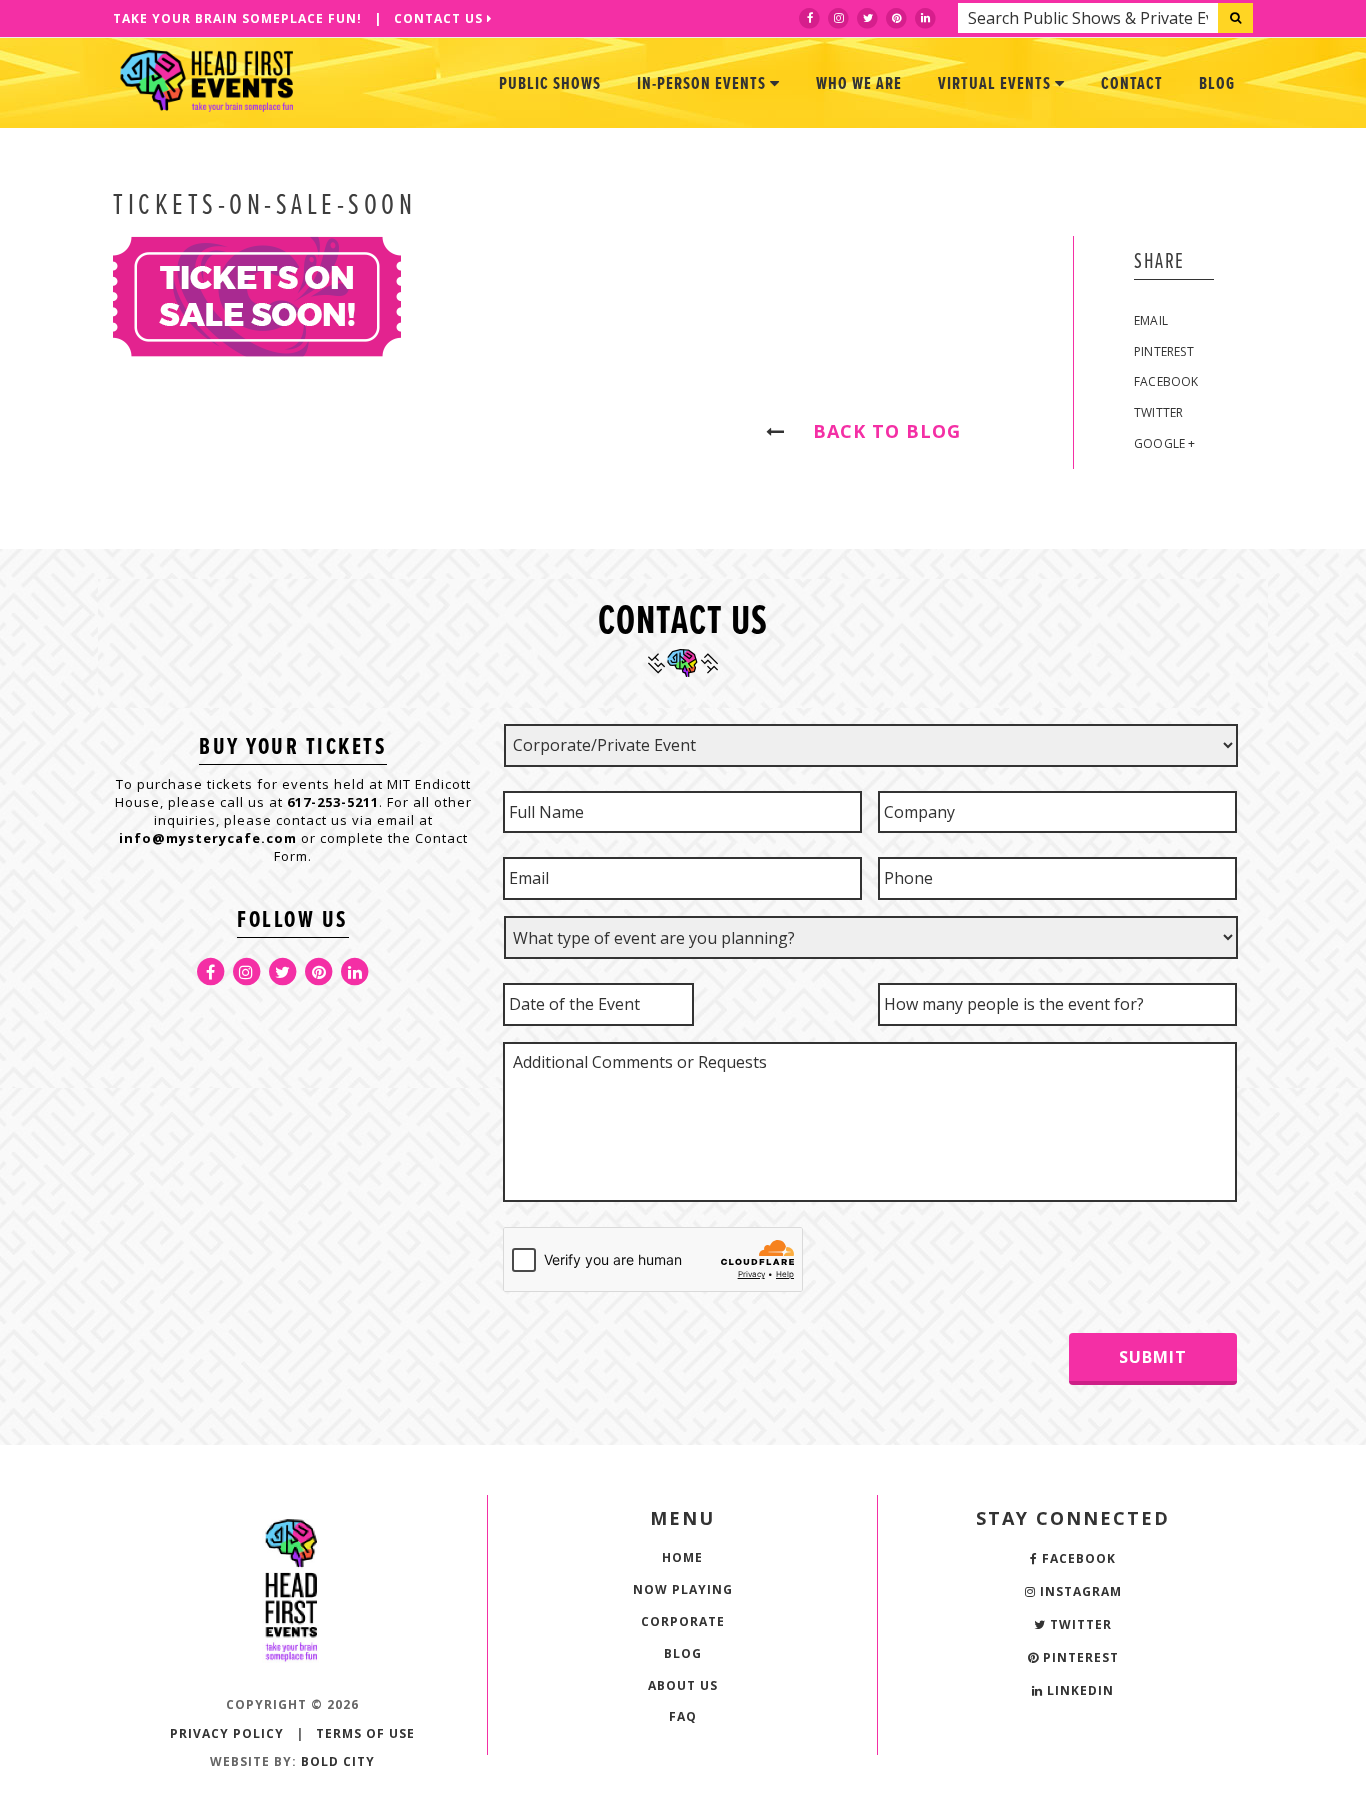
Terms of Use (365, 1733)
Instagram (1079, 1591)
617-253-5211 (333, 802)
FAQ (683, 1716)
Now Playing (683, 1589)
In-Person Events (703, 84)
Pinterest (1164, 351)
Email (1151, 320)
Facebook (1166, 381)
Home (682, 1557)
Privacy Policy (227, 1733)
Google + (1165, 443)
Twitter (1158, 412)
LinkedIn (1078, 1690)
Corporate (683, 1621)
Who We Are (859, 84)
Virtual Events (996, 84)
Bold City (338, 1761)
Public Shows (550, 84)
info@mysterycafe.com (208, 838)
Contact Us (440, 18)
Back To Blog (878, 431)
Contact (1132, 84)
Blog (1217, 84)
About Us (683, 1685)
